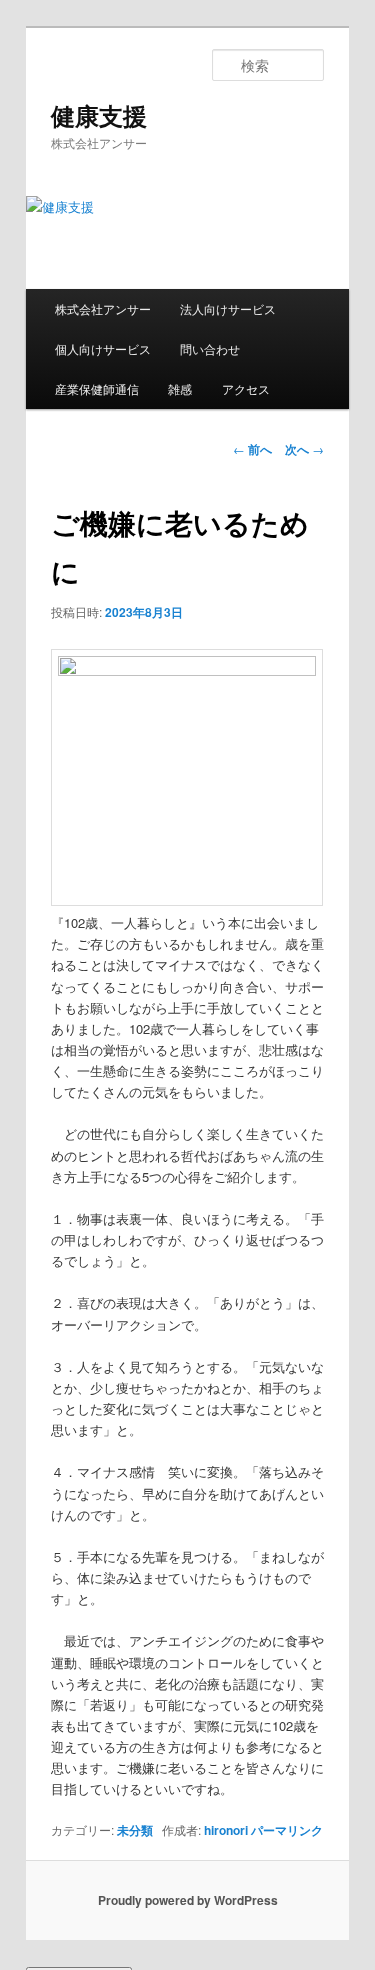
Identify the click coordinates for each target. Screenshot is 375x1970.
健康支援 (99, 115)
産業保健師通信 (97, 388)
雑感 (180, 388)
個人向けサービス (103, 348)
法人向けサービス (228, 308)
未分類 (135, 1830)
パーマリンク (287, 1830)
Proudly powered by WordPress (188, 1900)
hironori (226, 1830)
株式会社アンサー (103, 308)
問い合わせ (210, 348)
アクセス (246, 388)
